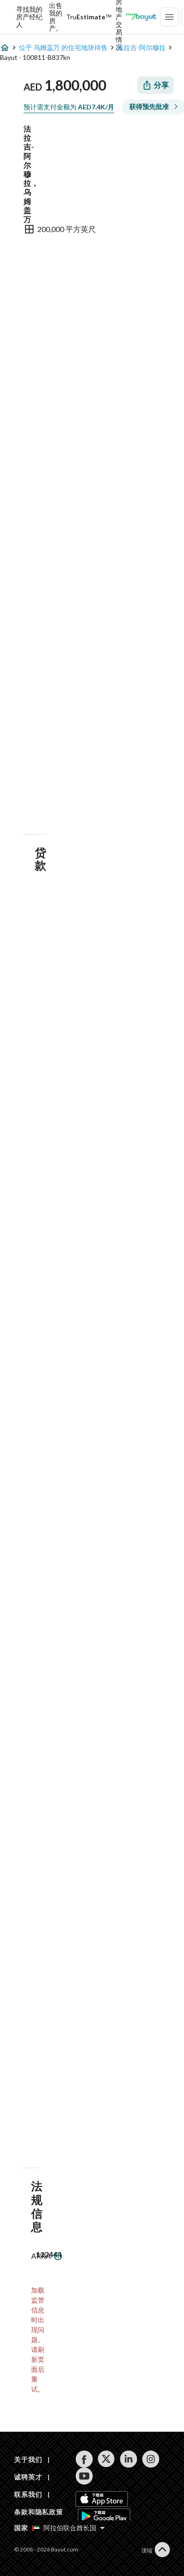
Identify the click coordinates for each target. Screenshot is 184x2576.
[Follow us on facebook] (84, 2459)
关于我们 (28, 2459)
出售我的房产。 (56, 17)
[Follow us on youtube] (84, 2476)
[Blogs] (141, 17)
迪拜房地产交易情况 (119, 17)
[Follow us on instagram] (151, 2459)
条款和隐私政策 (39, 2512)
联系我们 (28, 2494)
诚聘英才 (28, 2477)
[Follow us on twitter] (106, 2459)
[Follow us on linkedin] (129, 2459)
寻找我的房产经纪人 (29, 17)
